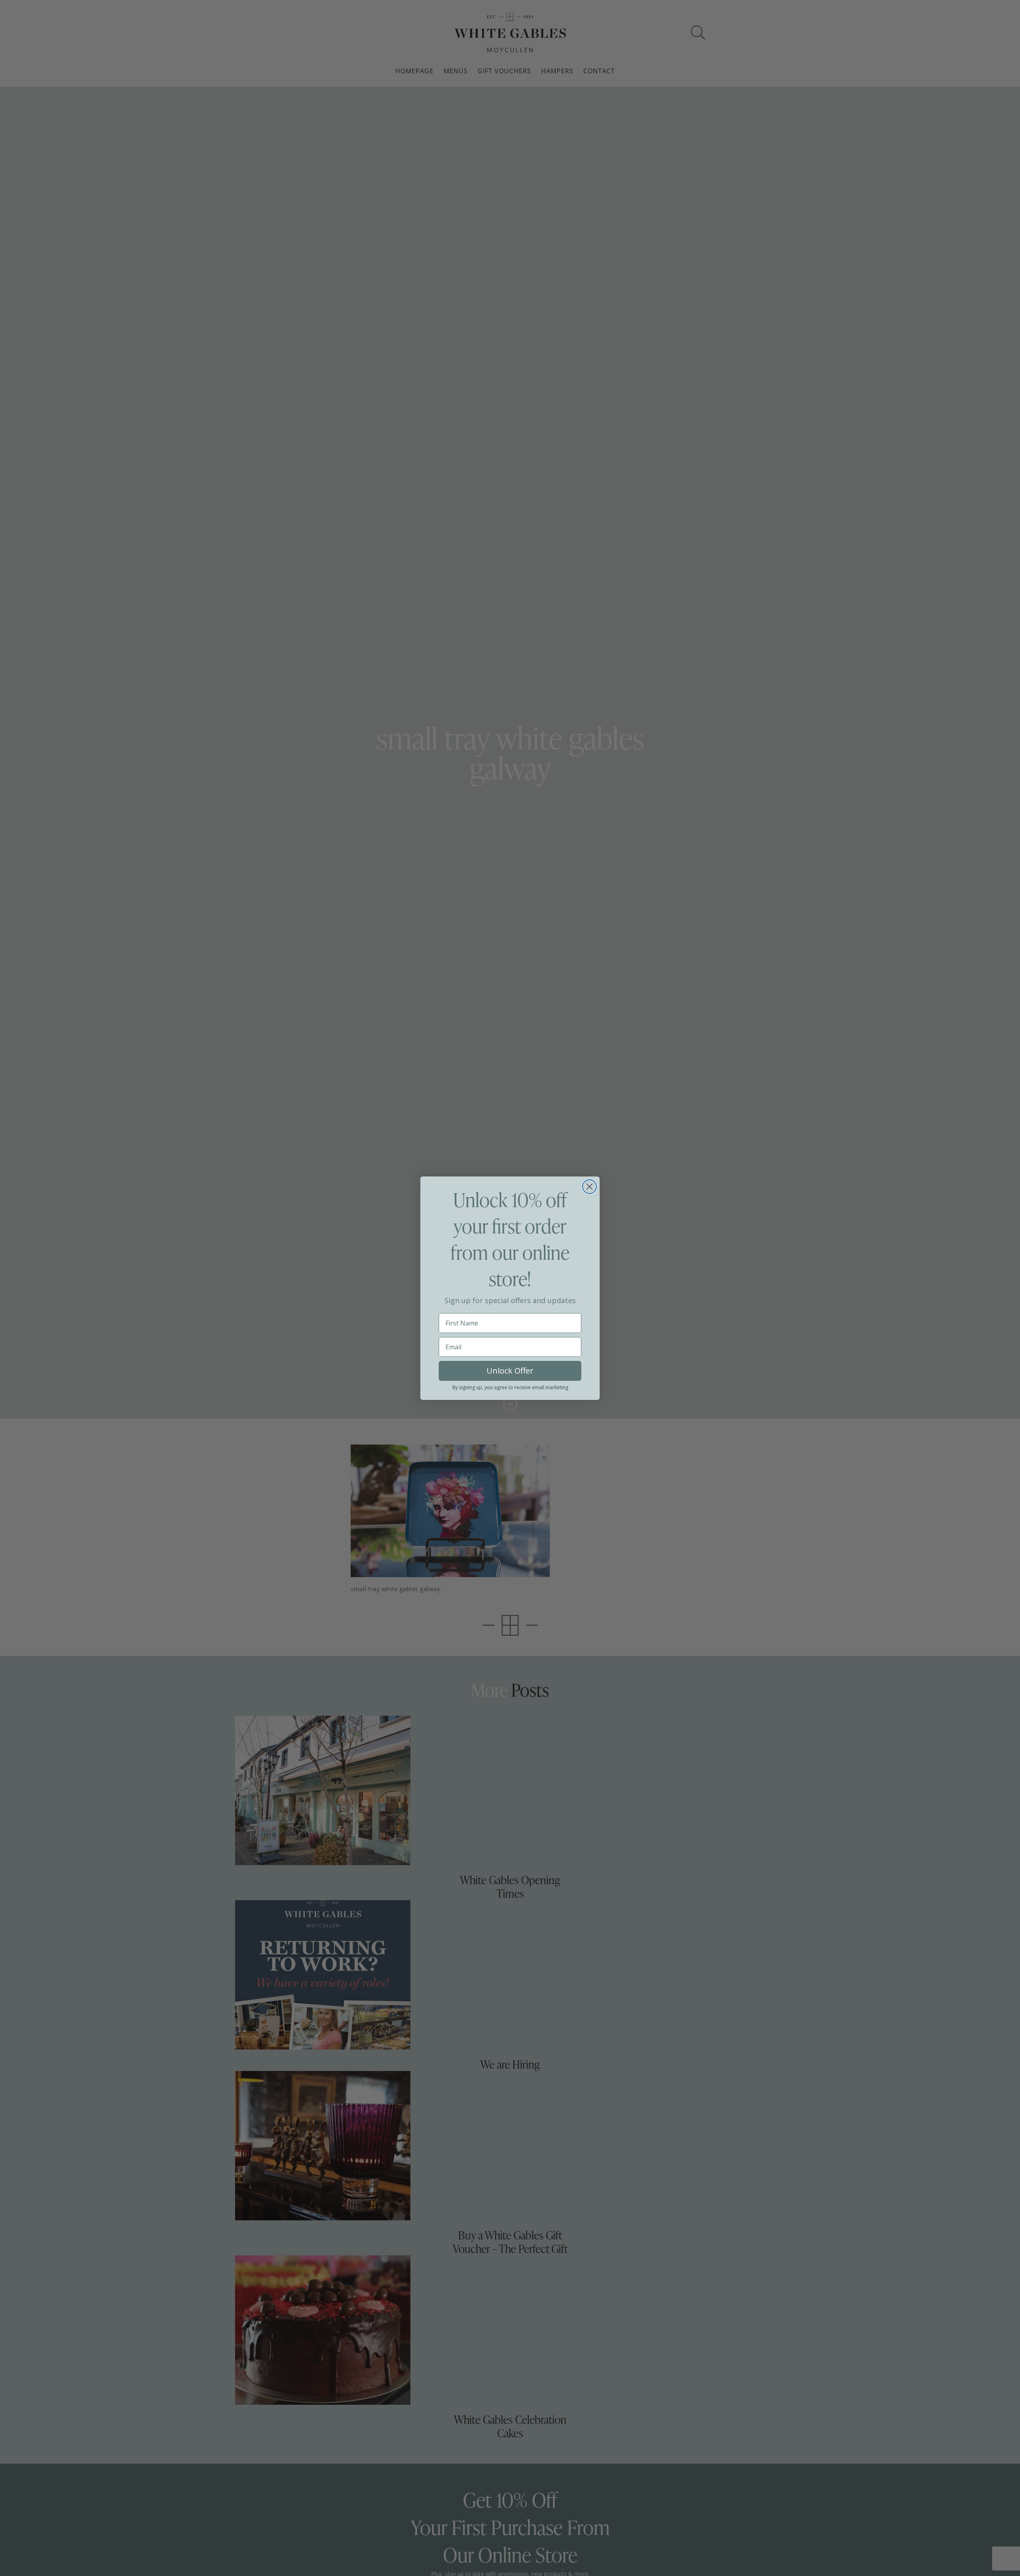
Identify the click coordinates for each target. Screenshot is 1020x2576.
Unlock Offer (510, 1371)
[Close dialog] (589, 1187)
